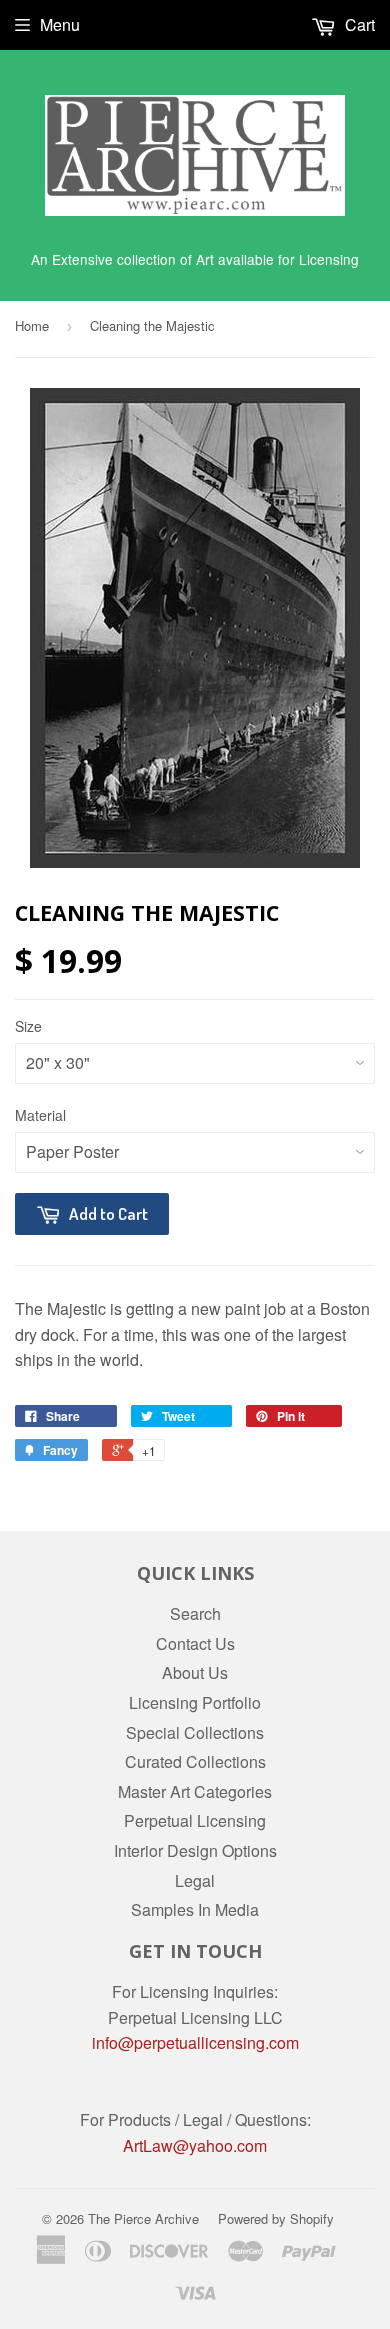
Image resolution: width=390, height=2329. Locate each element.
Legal (195, 1880)
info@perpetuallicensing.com (195, 2042)
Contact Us (195, 1643)
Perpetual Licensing (195, 1820)
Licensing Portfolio (195, 1702)
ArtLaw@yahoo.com (195, 2145)
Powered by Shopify (276, 2218)
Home (32, 325)
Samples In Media (195, 1909)
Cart (358, 24)
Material (40, 1115)
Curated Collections (195, 1761)
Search (195, 1613)
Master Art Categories (195, 1791)
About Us (195, 1672)
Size (28, 1026)
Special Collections (195, 1732)
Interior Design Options (195, 1850)
